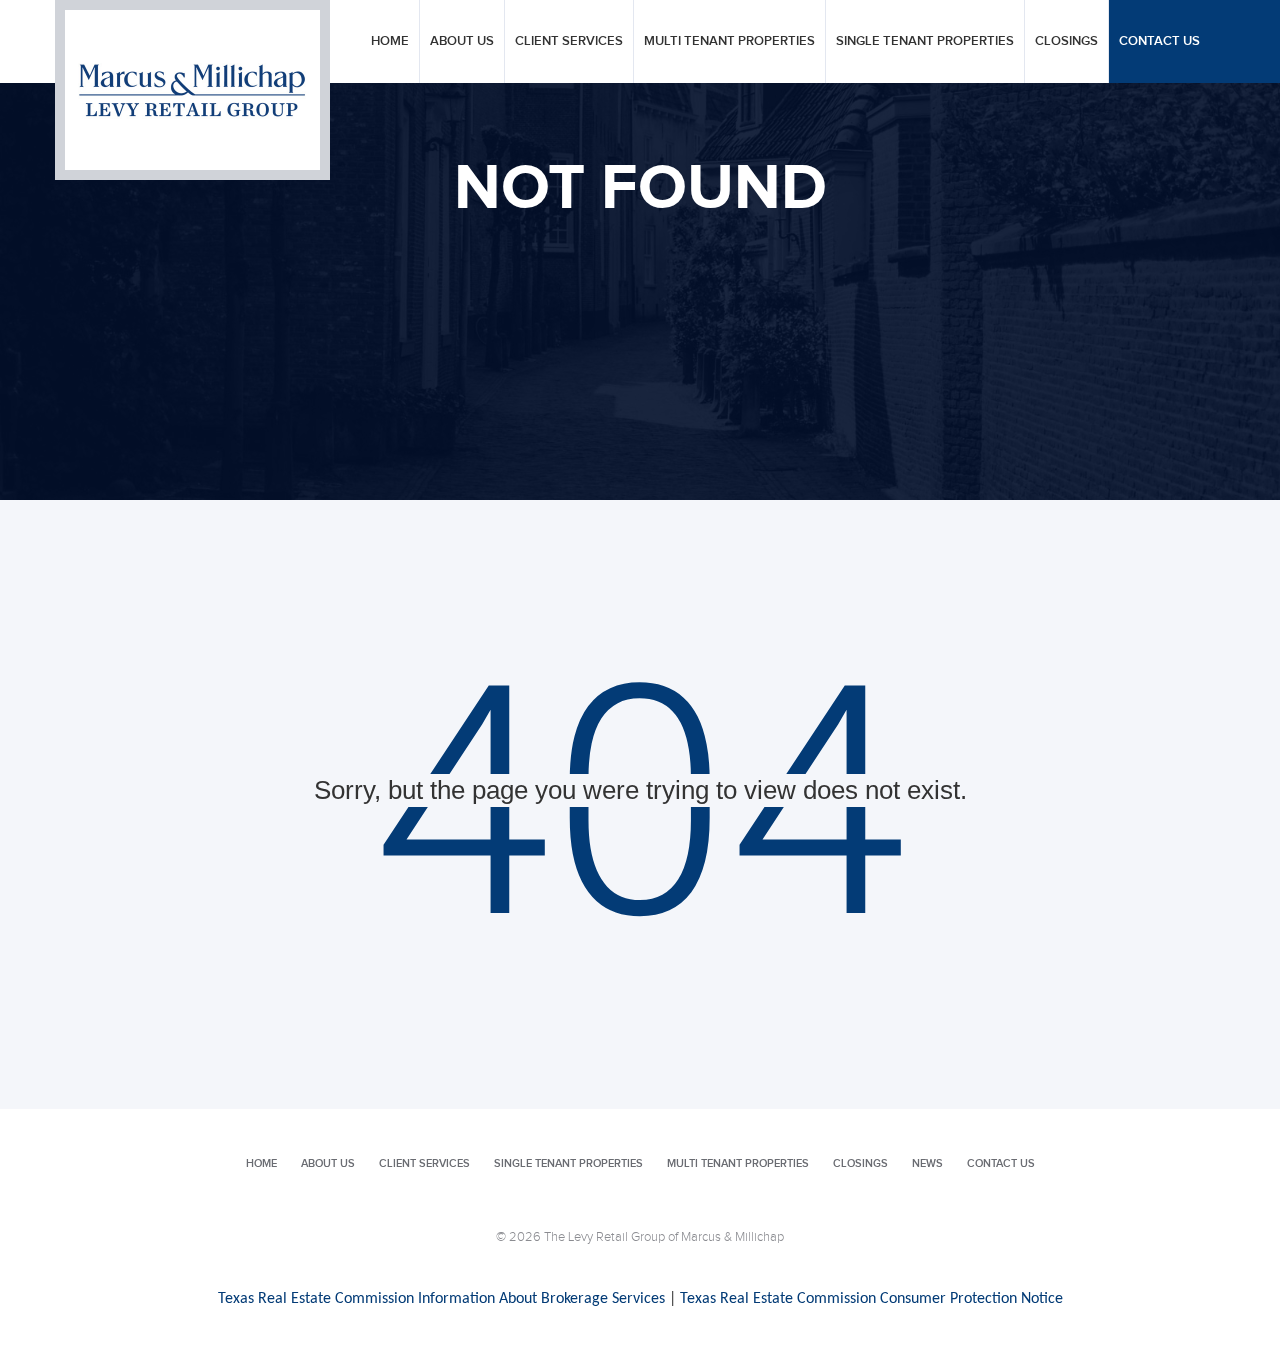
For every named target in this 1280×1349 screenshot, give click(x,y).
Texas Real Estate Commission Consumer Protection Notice (871, 1299)
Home (390, 41)
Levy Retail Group (192, 90)
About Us (462, 41)
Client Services (569, 41)
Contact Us (1159, 41)
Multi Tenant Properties (729, 41)
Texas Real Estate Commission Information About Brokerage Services (441, 1299)
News (927, 1163)
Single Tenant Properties (925, 41)
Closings (1066, 41)
